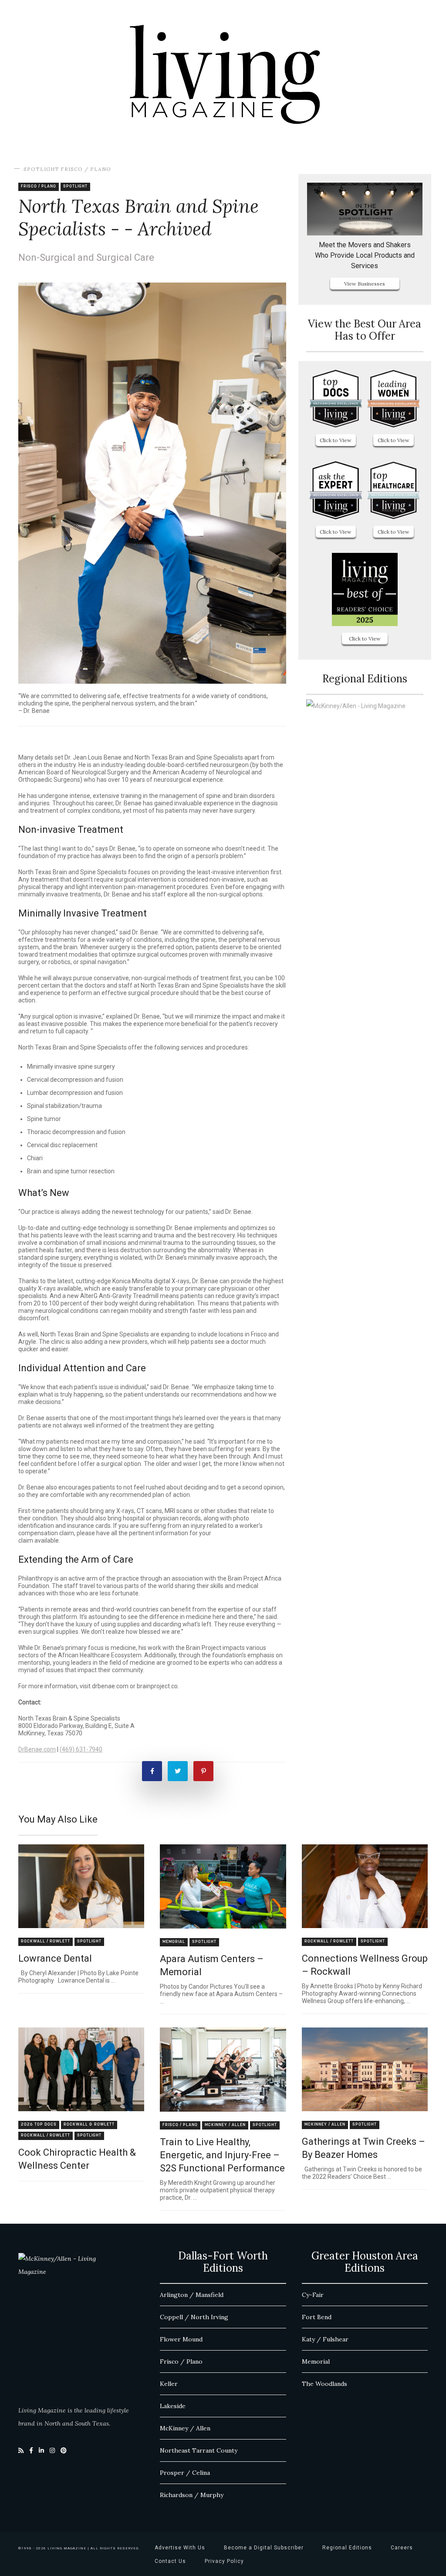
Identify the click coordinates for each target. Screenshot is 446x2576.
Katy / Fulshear (325, 2339)
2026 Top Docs (39, 2125)
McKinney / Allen (225, 2125)
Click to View (336, 440)
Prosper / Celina (185, 2473)
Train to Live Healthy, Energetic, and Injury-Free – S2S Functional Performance (222, 2155)
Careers (402, 2548)
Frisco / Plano (86, 169)
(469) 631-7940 (81, 1749)
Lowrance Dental (55, 1958)
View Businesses (365, 284)
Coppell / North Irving (194, 2317)
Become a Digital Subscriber (264, 2548)
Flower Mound (181, 2339)
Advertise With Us (180, 2548)
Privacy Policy (224, 2561)
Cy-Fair (313, 2295)
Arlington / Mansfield (192, 2295)
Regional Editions (347, 2548)
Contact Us (170, 2561)
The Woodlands (324, 2384)
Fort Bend (317, 2317)
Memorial (174, 1942)
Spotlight (41, 169)
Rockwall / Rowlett (46, 1941)
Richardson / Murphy (192, 2495)
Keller (169, 2384)
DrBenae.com (37, 1749)
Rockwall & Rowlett (89, 2125)
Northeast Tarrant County (199, 2450)
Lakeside (173, 2406)
